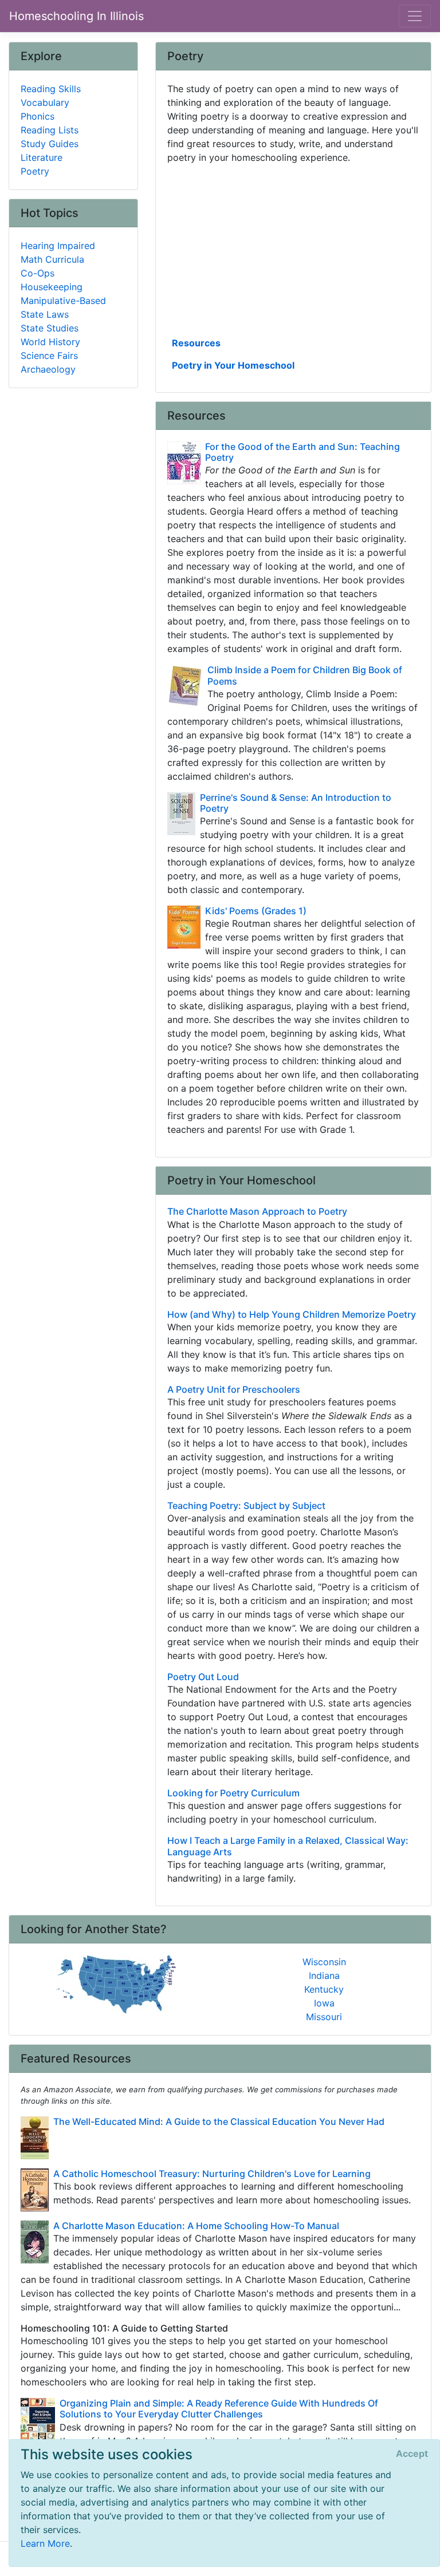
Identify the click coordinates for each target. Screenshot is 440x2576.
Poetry (35, 171)
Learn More (45, 2543)
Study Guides (50, 144)
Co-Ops (38, 273)
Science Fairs (49, 355)
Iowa (324, 2003)
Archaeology (48, 369)
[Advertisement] (293, 249)
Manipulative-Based (63, 301)
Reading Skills (51, 89)
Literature (42, 157)
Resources (196, 343)
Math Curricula (52, 259)
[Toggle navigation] (415, 16)
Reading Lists (50, 130)
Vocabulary (45, 102)
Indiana (324, 1976)
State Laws (45, 314)
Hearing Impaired (58, 246)
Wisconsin (324, 1962)
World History (50, 342)
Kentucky (324, 1989)
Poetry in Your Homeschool (233, 365)
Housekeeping (52, 287)
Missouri (324, 2017)
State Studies (50, 328)
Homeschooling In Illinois (76, 16)
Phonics (38, 116)
